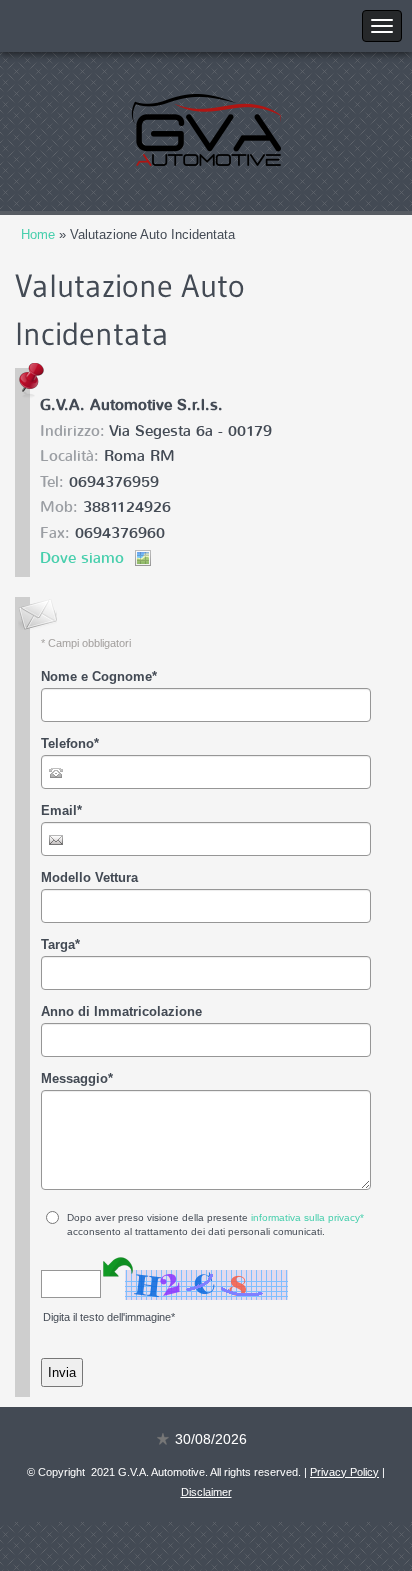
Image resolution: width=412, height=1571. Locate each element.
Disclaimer (206, 1492)
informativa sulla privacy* (307, 1217)
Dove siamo (82, 558)
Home (38, 234)
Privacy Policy (344, 1472)
